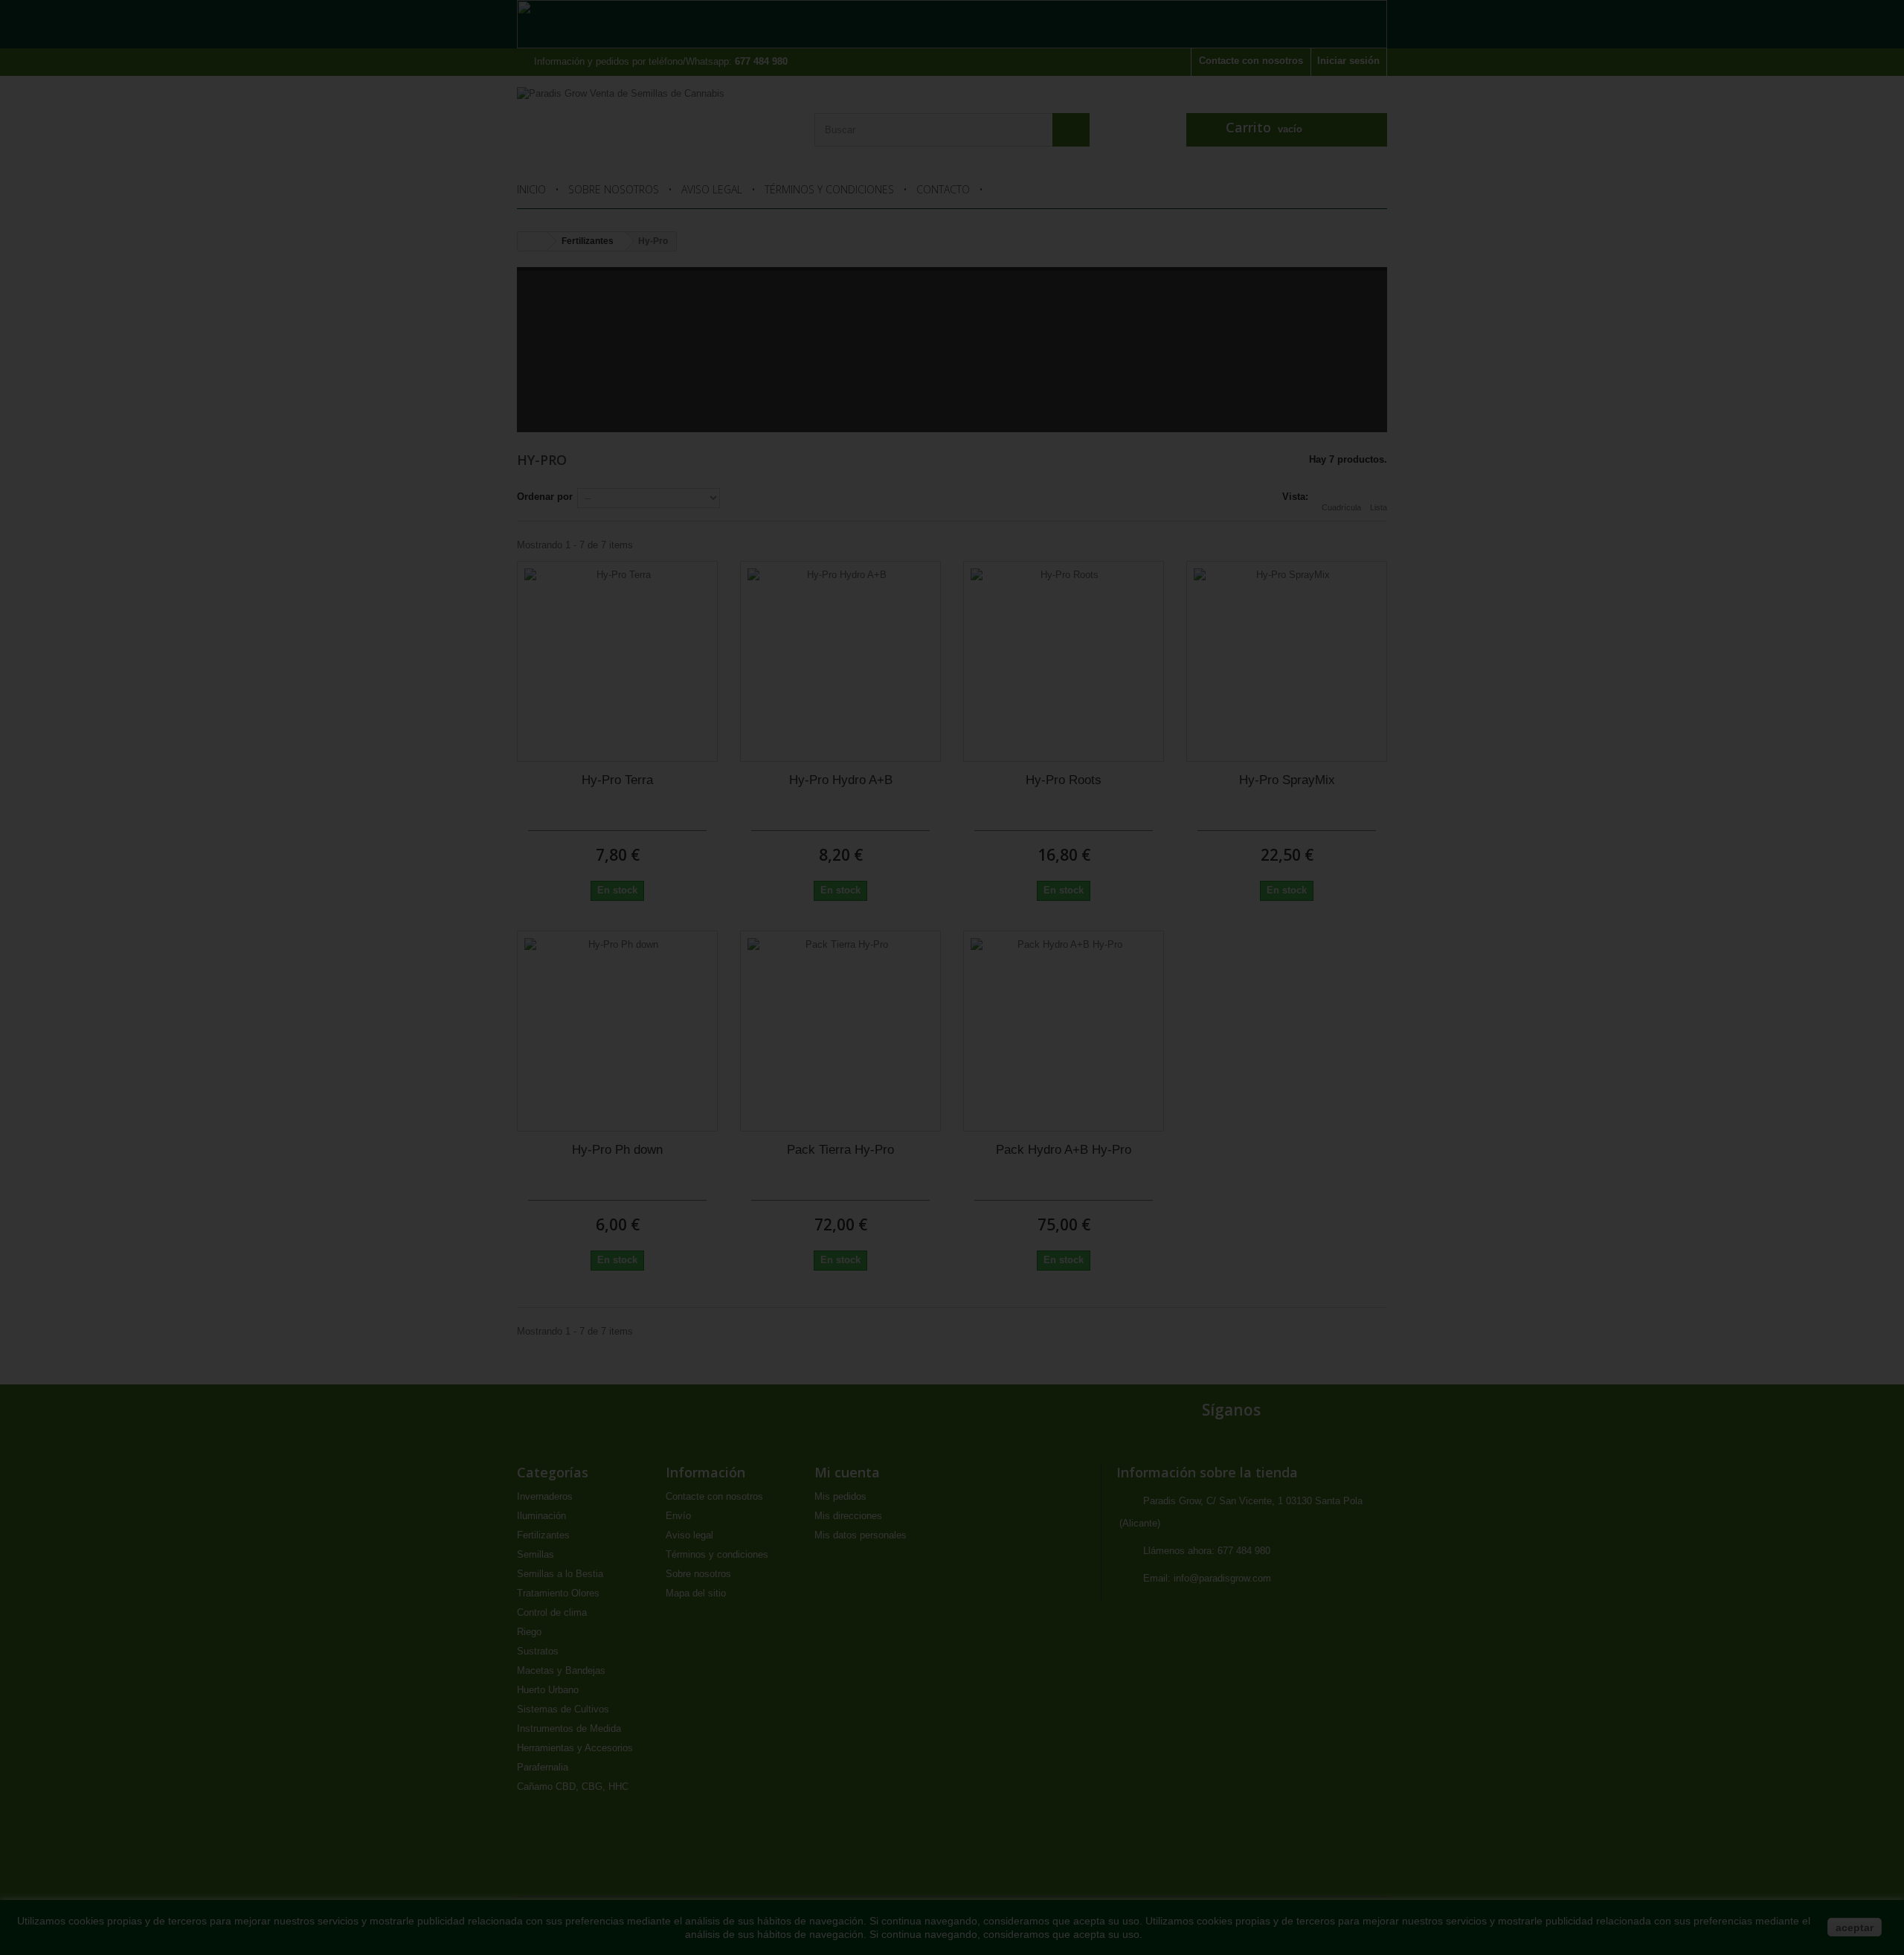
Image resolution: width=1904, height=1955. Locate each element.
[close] (1172, 808)
